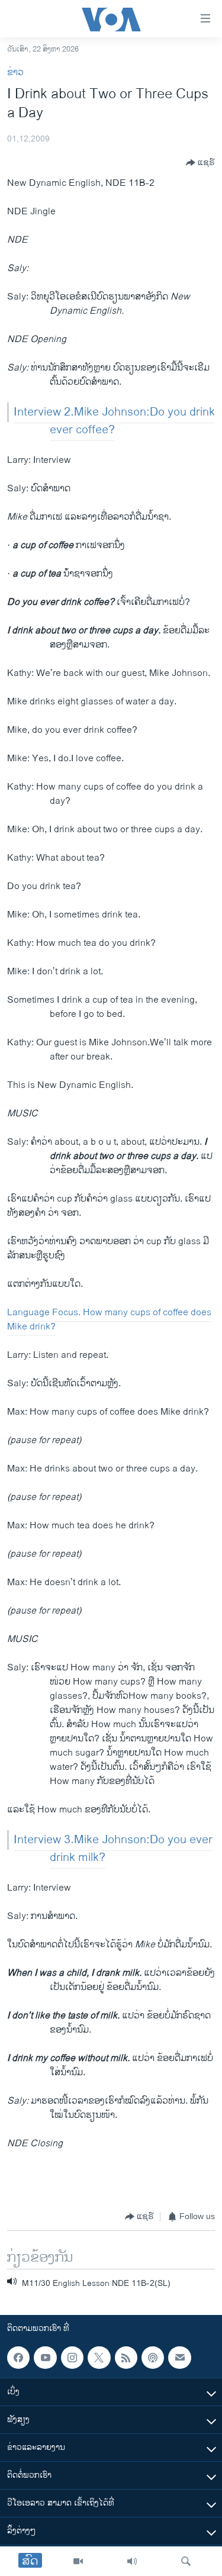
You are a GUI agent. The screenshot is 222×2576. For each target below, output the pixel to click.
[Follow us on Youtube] (45, 2358)
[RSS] (126, 2358)
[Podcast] (153, 2358)
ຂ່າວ (15, 73)
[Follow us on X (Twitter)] (99, 2358)
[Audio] (132, 2561)
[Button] (200, 163)
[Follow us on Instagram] (72, 2358)
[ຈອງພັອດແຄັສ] (179, 2358)
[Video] (78, 2561)
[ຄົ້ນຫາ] (186, 2561)
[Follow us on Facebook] (18, 2358)
